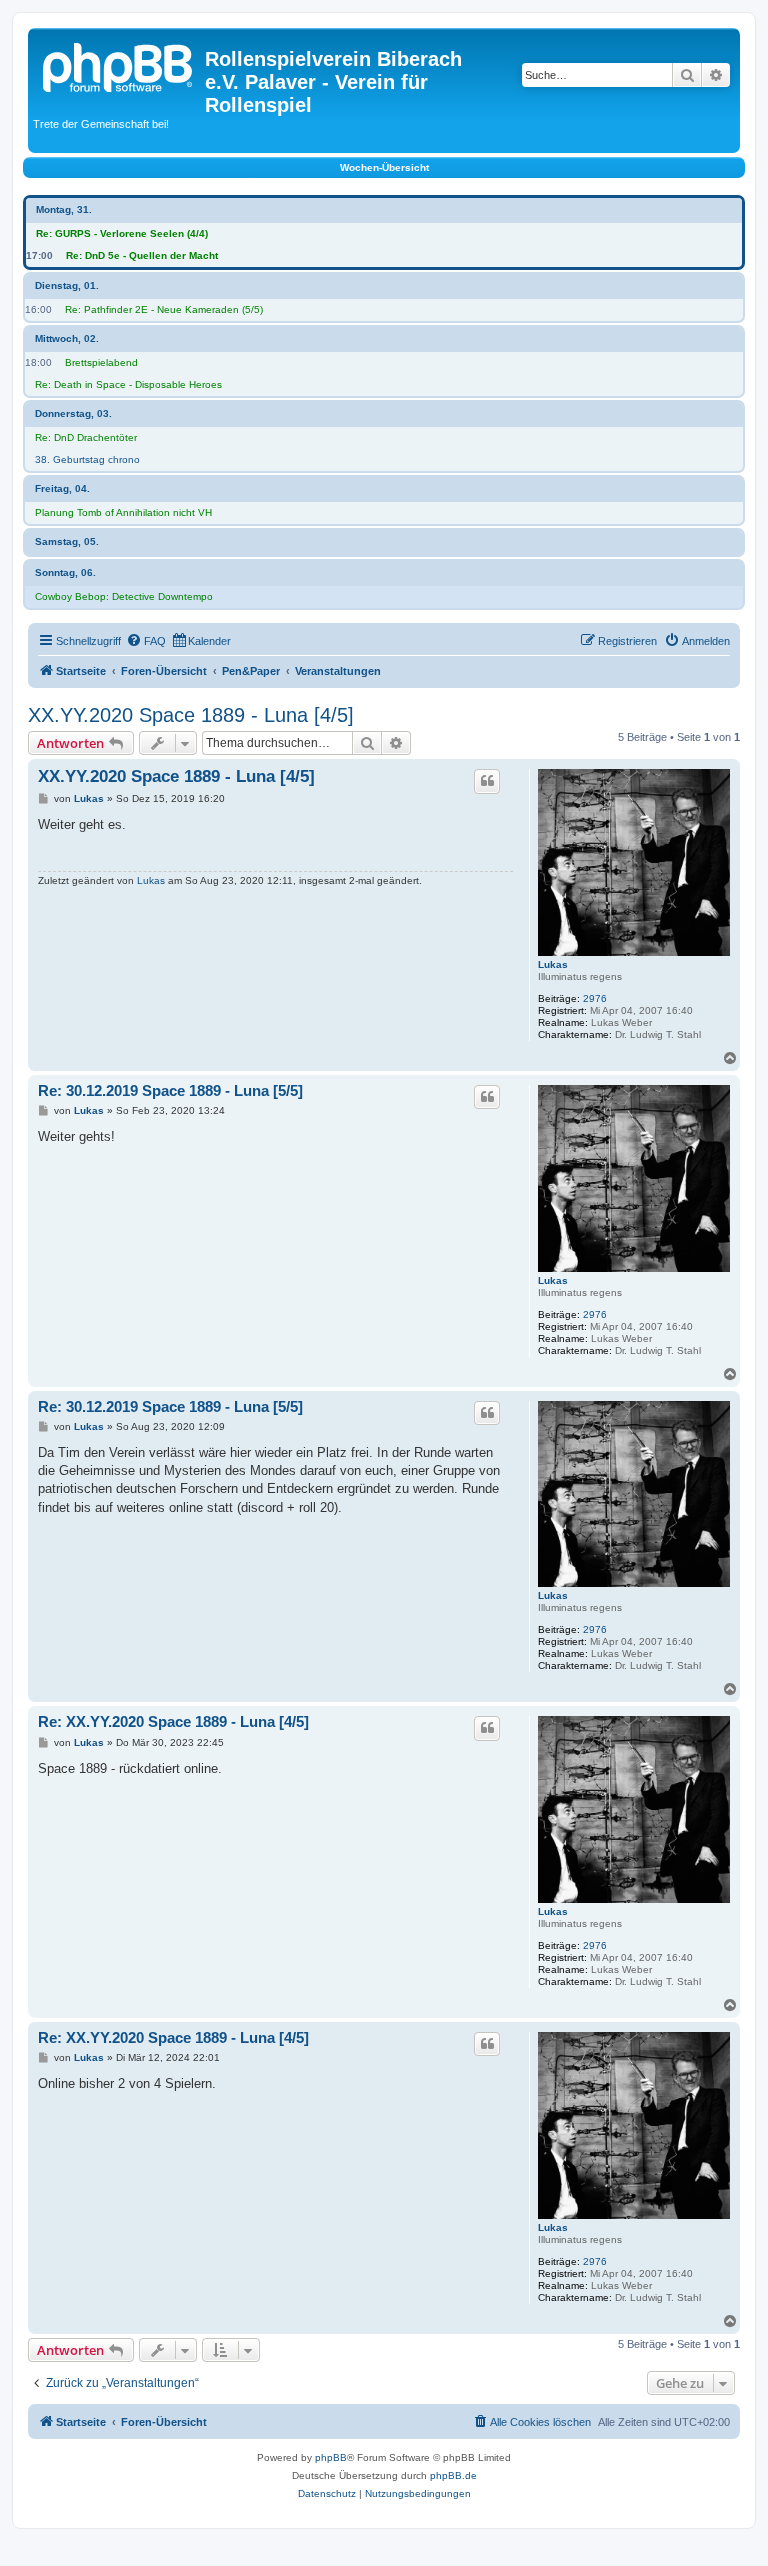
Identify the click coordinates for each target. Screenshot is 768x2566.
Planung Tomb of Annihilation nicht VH (123, 512)
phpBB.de (453, 2475)
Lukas (553, 964)
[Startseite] (119, 65)
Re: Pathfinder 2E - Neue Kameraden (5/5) (164, 309)
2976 (595, 998)
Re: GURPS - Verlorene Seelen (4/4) (122, 233)
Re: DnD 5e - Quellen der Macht (142, 255)
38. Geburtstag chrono (87, 459)
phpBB (331, 2457)
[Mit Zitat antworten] (487, 781)
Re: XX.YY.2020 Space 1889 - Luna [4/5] (173, 1721)
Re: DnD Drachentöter (86, 437)
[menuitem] (146, 641)
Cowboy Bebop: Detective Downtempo (124, 596)
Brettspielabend (101, 362)
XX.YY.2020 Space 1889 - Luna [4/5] (191, 715)
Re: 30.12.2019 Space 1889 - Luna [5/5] (170, 1090)
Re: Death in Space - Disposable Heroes (128, 384)
